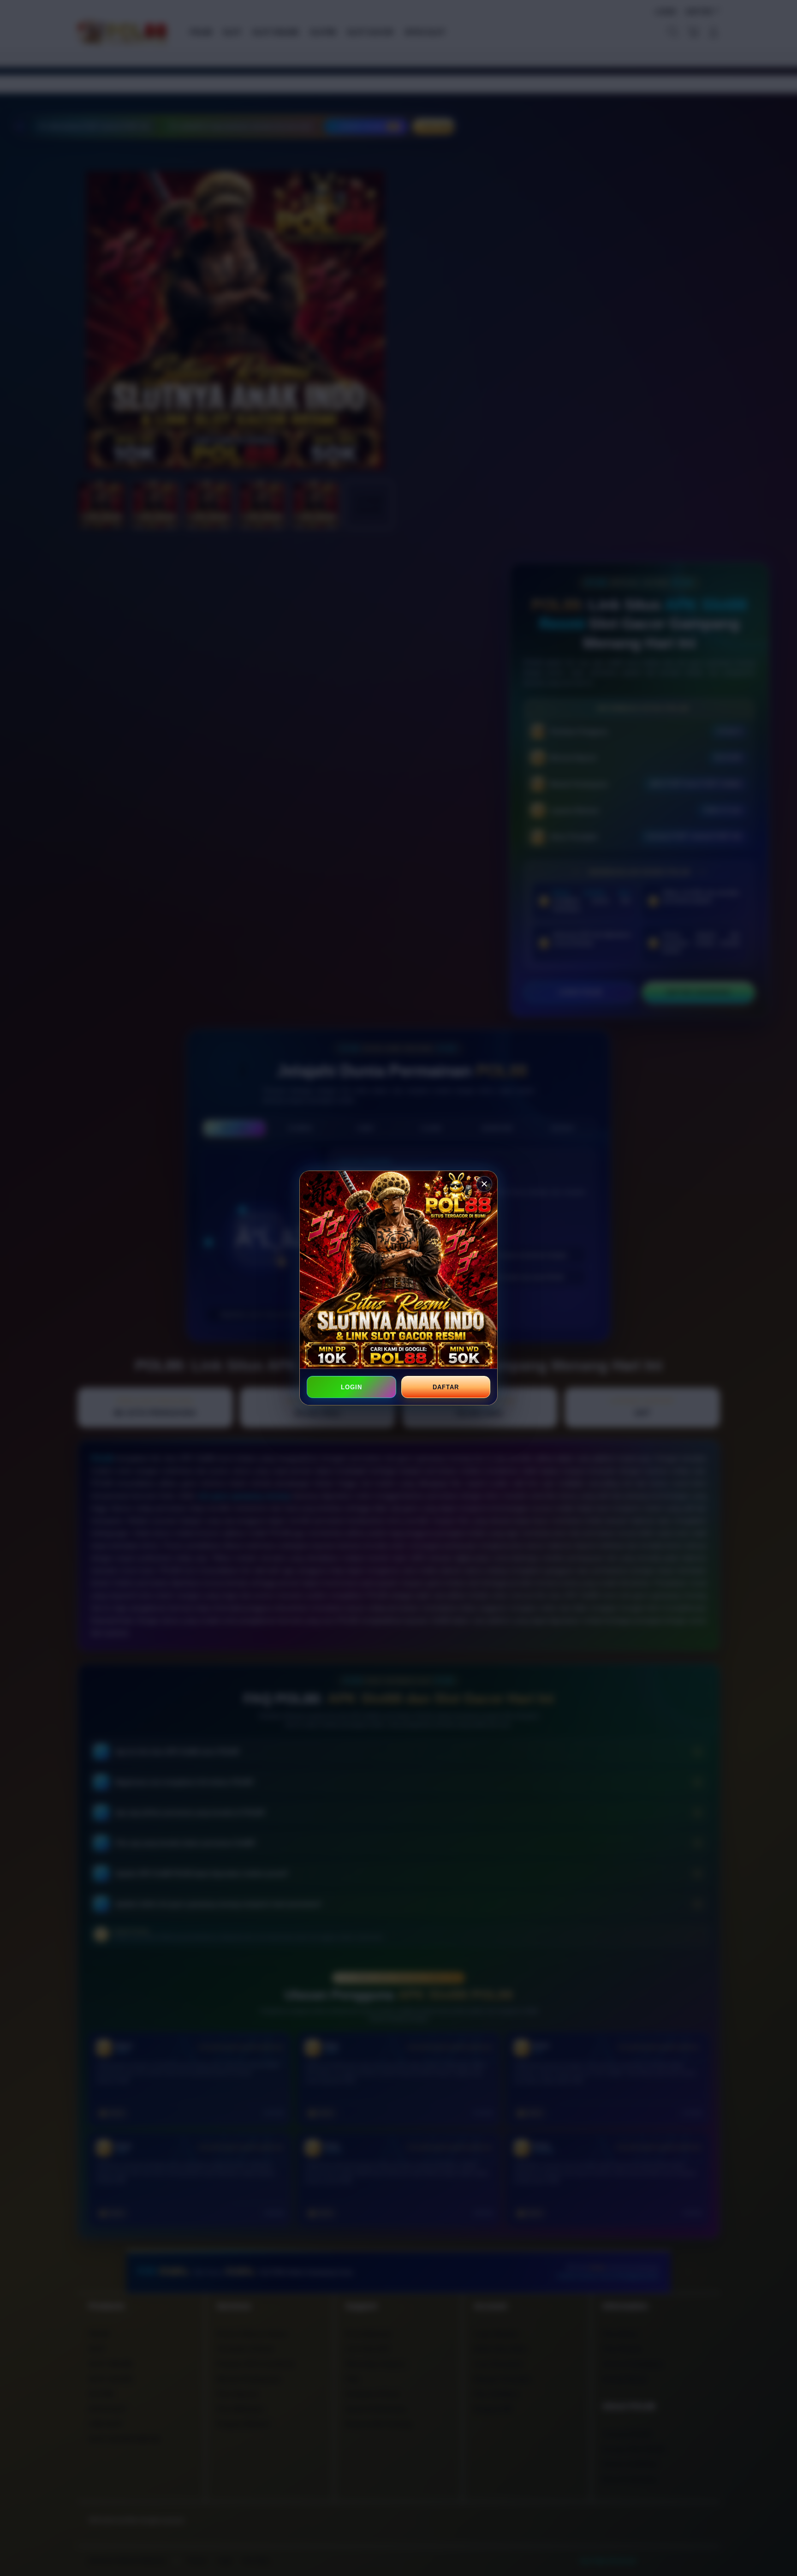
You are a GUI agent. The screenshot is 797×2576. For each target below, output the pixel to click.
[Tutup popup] (484, 1184)
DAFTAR (446, 1387)
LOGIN (351, 1387)
